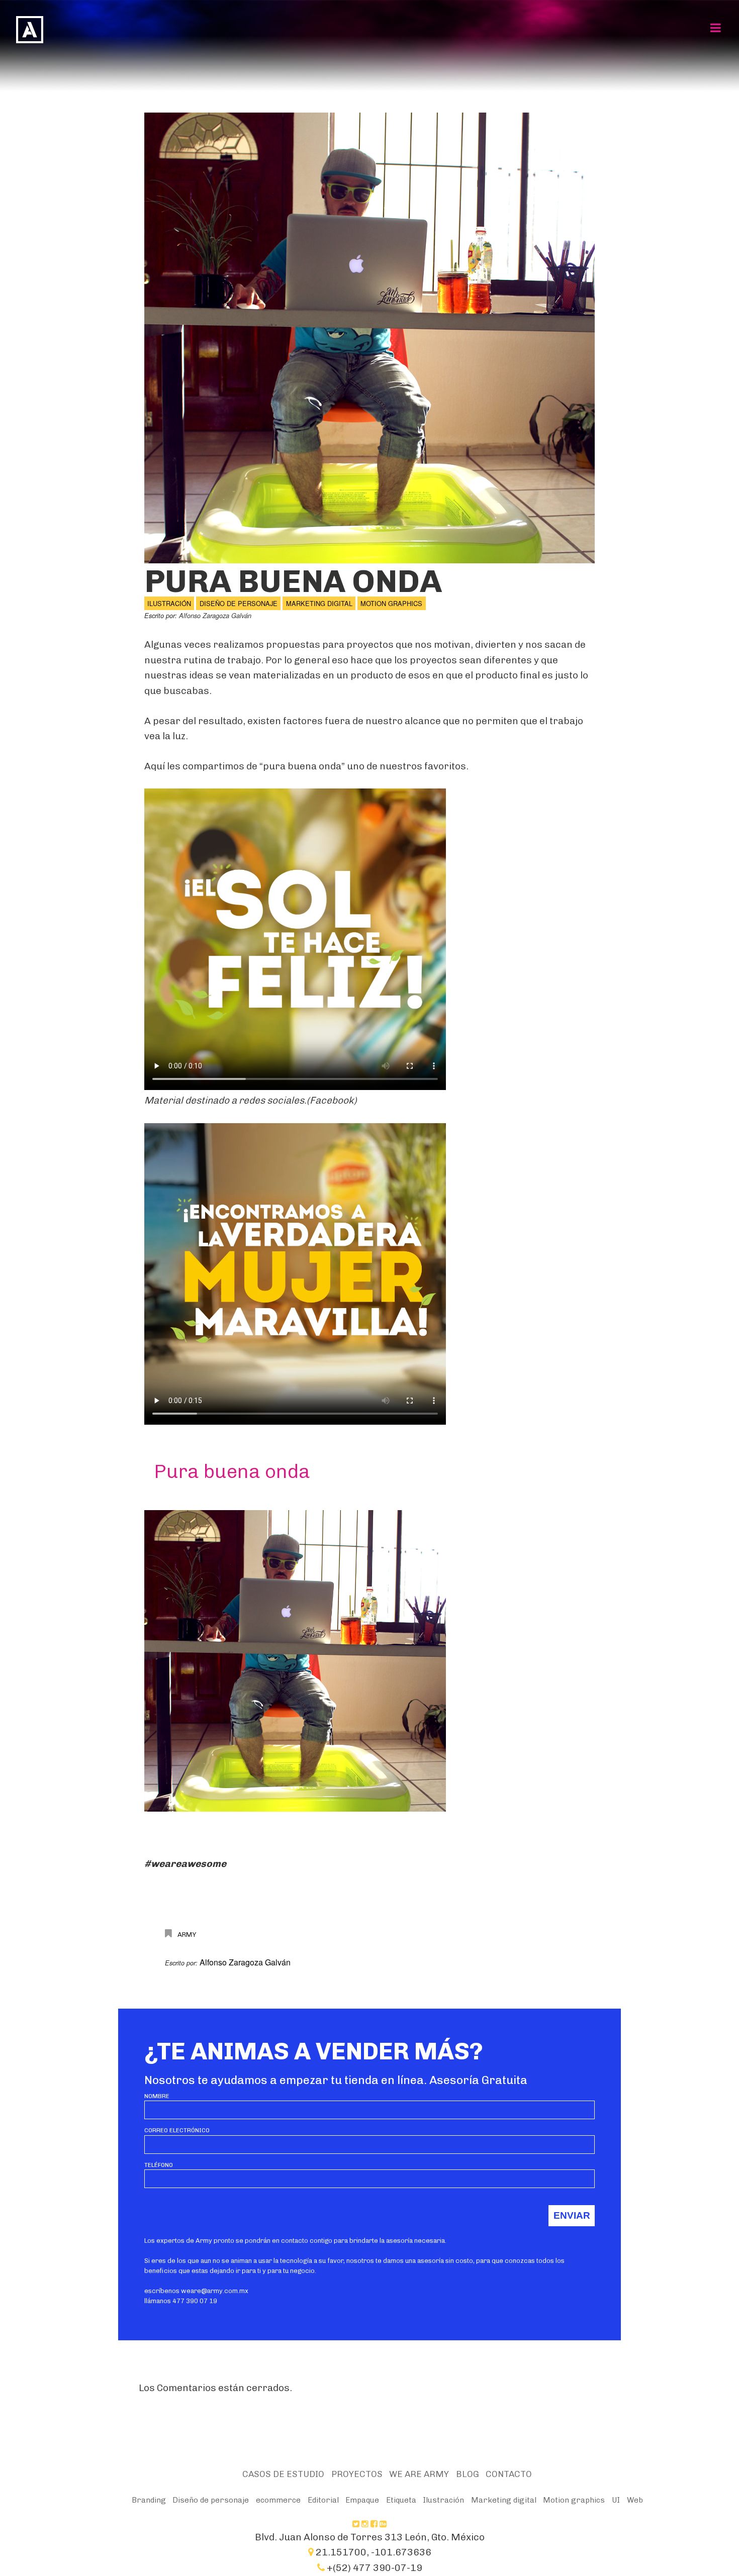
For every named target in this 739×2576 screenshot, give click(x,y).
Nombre (157, 2096)
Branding (149, 2500)
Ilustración (169, 603)
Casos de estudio (283, 2474)
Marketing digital (319, 603)
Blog (468, 2474)
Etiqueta (401, 2500)
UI (616, 2500)
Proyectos (357, 2474)
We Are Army (419, 2474)
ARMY (187, 1934)
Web (635, 2500)
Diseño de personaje (239, 603)
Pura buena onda (293, 581)
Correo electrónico (177, 2130)
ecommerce (278, 2500)
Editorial (323, 2500)
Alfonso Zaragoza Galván (215, 616)
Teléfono (159, 2165)
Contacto (509, 2474)
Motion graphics (391, 603)
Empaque (362, 2500)
